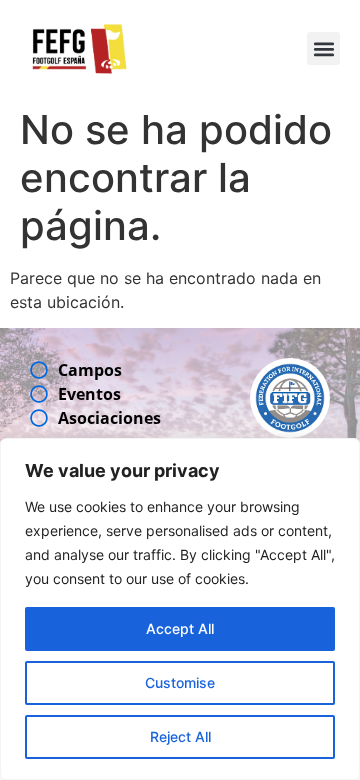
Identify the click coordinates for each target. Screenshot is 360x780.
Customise (180, 682)
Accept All (180, 628)
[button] (323, 48)
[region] (180, 609)
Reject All (180, 736)
